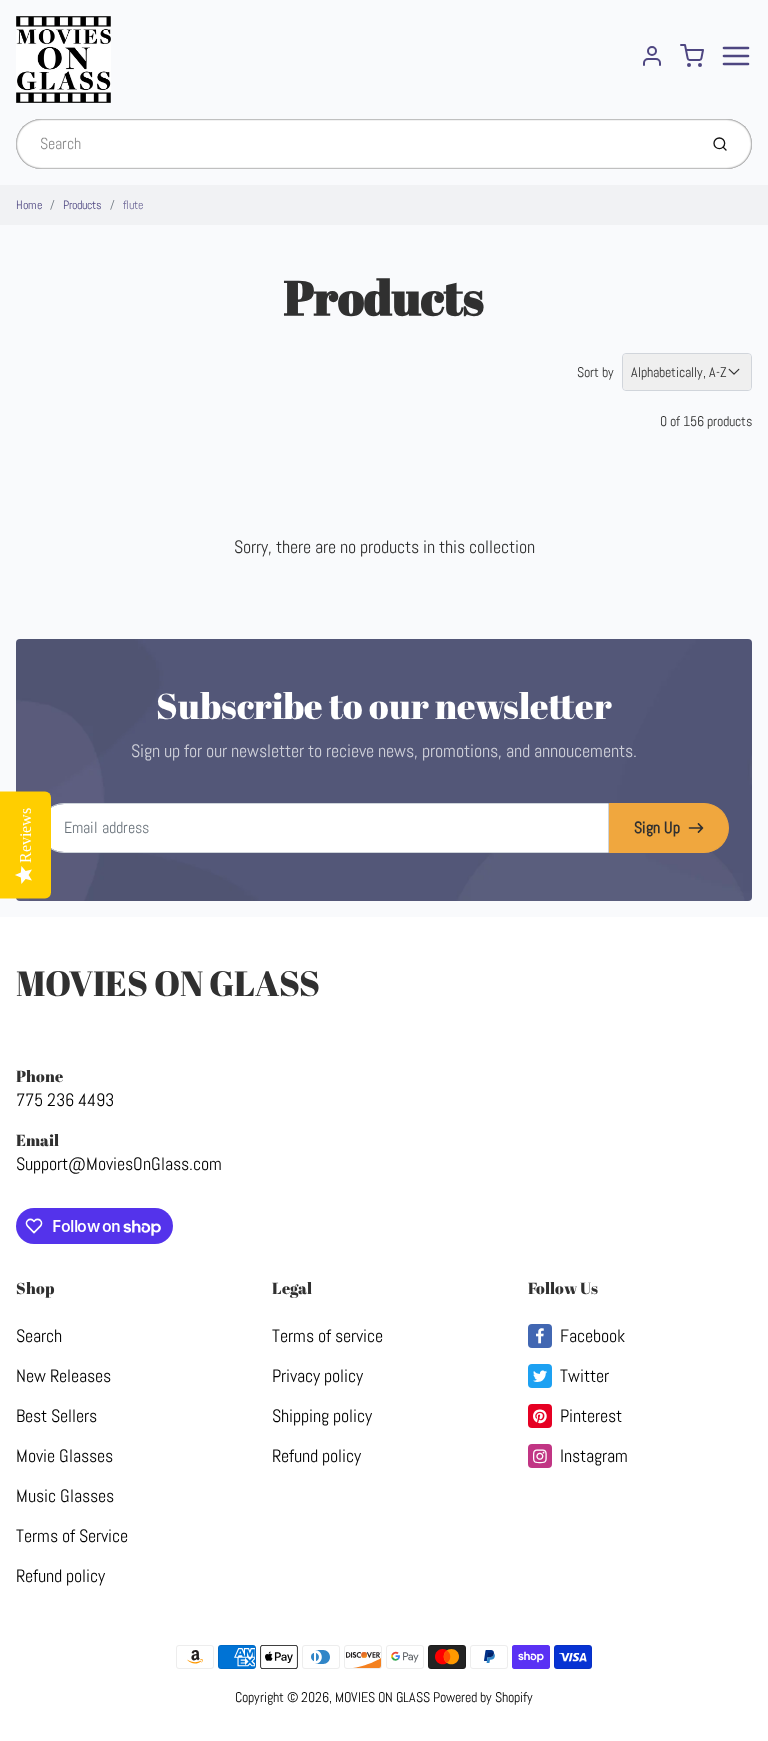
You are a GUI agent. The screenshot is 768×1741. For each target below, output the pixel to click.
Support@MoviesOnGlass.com (119, 1163)
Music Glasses (65, 1495)
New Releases (63, 1375)
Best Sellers (56, 1415)
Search (39, 1335)
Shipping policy (322, 1415)
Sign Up (657, 827)
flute (133, 205)
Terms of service (327, 1335)
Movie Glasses (64, 1455)
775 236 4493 (65, 1099)
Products (82, 205)
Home (29, 205)
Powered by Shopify (483, 1697)
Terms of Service (72, 1535)
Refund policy (60, 1575)
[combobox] (354, 144)
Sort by (595, 372)
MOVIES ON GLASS (168, 982)
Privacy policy (317, 1375)
